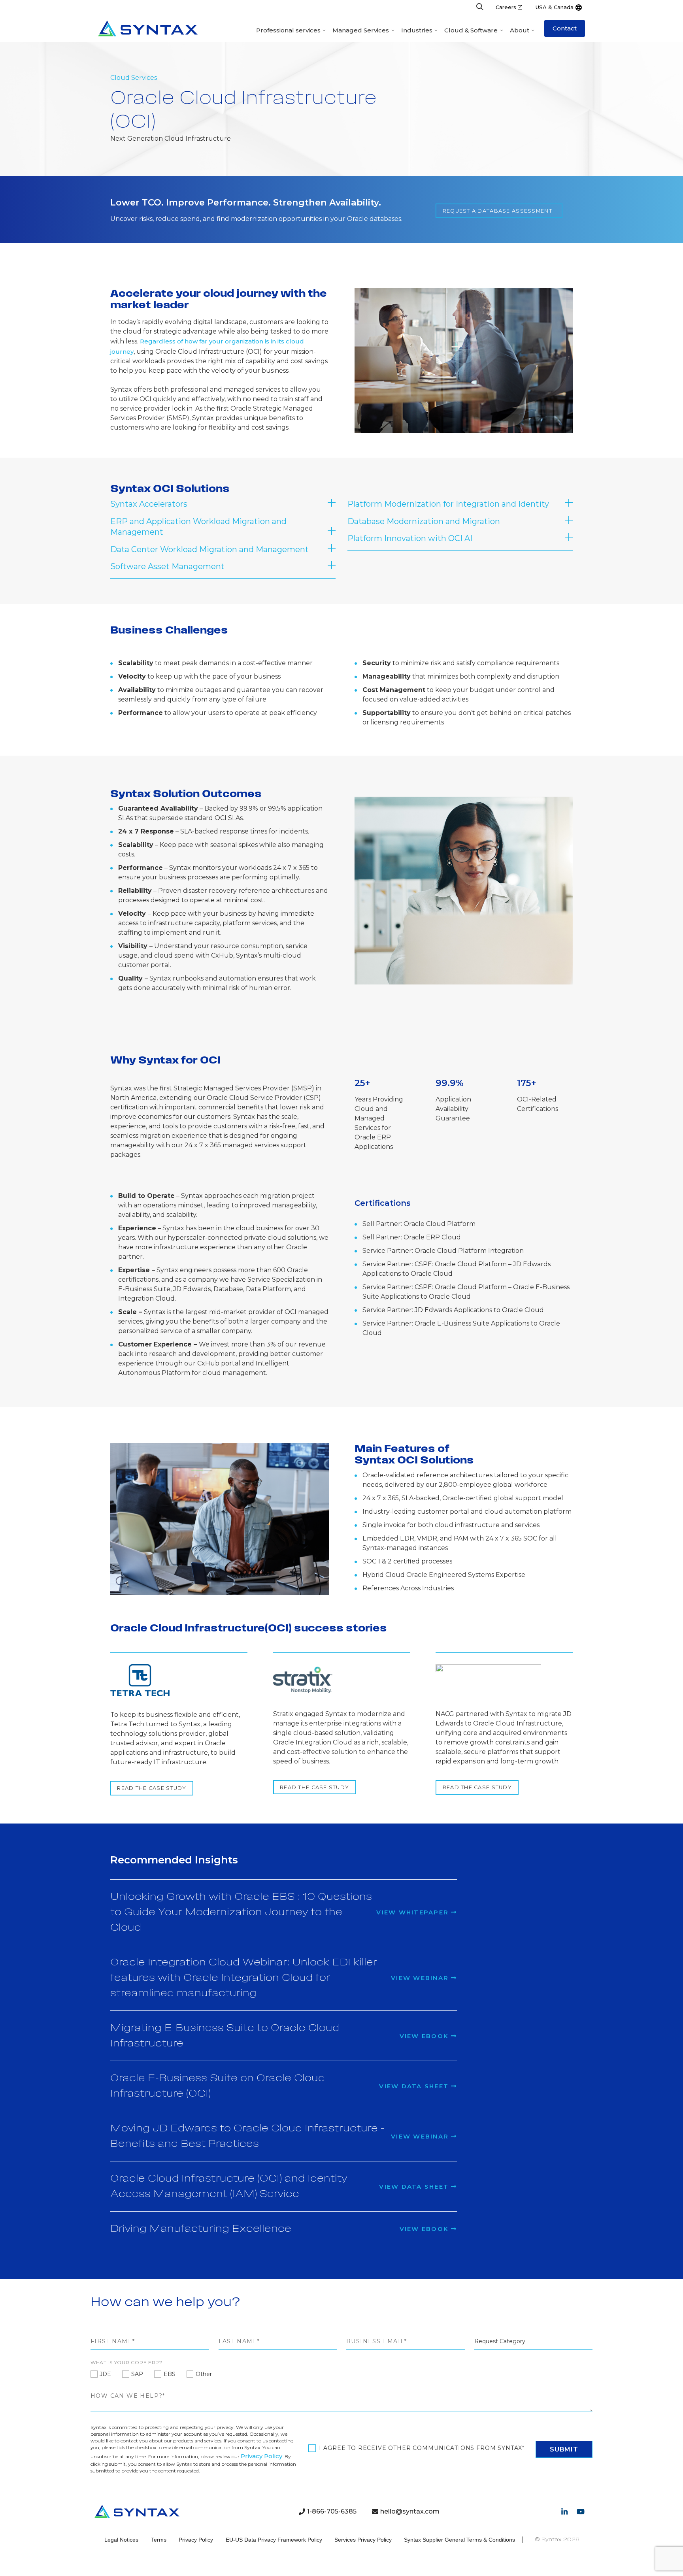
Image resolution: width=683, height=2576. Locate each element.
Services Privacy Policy (363, 2540)
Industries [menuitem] (417, 30)
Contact (565, 28)
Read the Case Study (152, 1788)
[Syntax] (148, 28)
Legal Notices (121, 2540)
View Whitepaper (414, 1912)
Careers (506, 7)
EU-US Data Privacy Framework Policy (274, 2540)
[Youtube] (581, 2512)
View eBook (425, 2036)
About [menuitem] (520, 30)
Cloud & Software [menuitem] (471, 30)
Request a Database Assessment (497, 211)
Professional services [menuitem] (288, 30)
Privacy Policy (261, 2456)
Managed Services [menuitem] (361, 30)
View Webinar (421, 1978)
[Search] (480, 7)
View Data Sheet (415, 2086)
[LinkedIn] (564, 2512)
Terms (159, 2540)
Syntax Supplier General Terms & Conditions (459, 2540)
